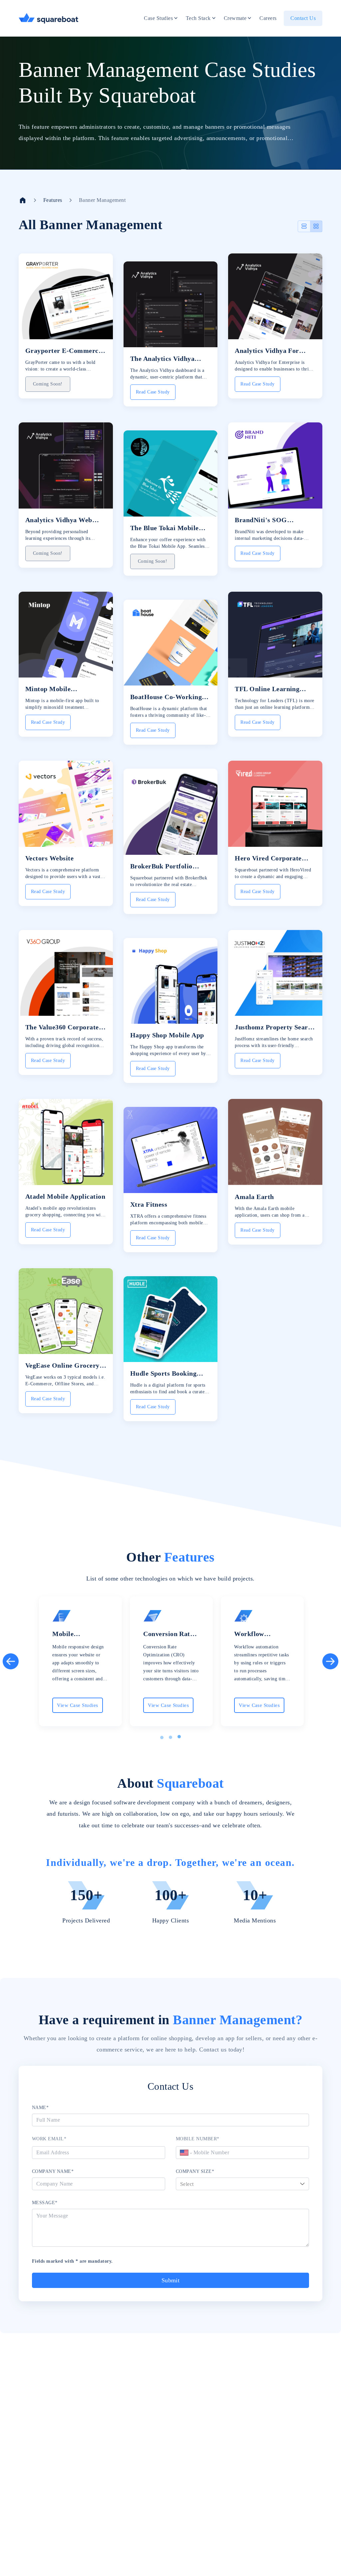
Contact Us (303, 18)
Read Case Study (153, 392)
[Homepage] (49, 18)
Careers (268, 18)
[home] (23, 200)
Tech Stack (198, 18)
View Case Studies (77, 1705)
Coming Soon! (48, 384)
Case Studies (158, 18)
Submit (171, 2280)
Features (53, 200)
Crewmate (235, 18)
